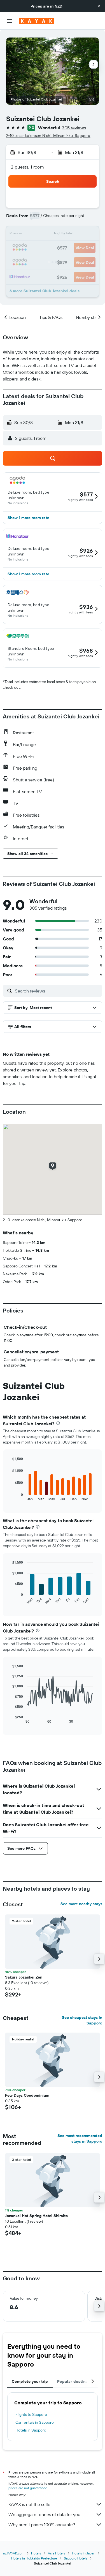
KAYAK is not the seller (30, 2504)
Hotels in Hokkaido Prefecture (34, 2558)
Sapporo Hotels (76, 2558)
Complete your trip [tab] (30, 2381)
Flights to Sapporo (31, 2414)
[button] (99, 6)
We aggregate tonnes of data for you (44, 2514)
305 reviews (74, 128)
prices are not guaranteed (28, 2488)
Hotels (36, 2553)
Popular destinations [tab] (77, 2381)
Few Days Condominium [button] (27, 2095)
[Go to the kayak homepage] (37, 21)
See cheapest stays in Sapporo (82, 2020)
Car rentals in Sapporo (35, 2422)
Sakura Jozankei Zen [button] (24, 1977)
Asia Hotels (57, 2553)
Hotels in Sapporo (31, 2430)
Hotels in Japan (84, 2553)
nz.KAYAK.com (14, 2553)
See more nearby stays (81, 1904)
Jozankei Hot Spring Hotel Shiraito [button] (36, 2216)
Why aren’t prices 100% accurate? (42, 2524)
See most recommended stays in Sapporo (80, 2138)
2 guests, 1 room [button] (27, 167)
